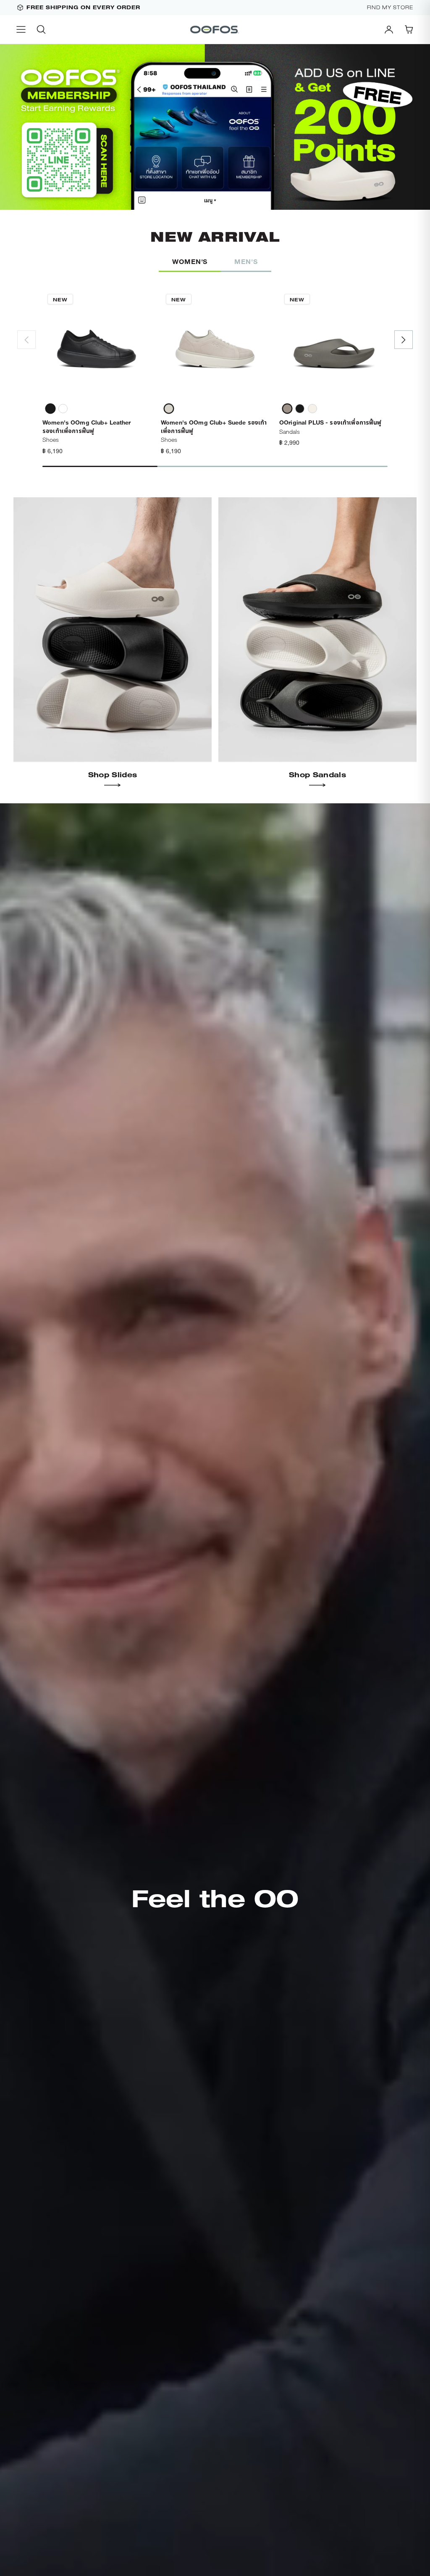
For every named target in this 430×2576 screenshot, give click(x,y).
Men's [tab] (246, 261)
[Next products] (404, 340)
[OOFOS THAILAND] (215, 29)
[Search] (41, 29)
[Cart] (409, 29)
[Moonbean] (169, 409)
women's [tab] (190, 261)
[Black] (50, 409)
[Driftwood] (287, 409)
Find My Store (390, 8)
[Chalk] (312, 409)
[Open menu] (21, 29)
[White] (63, 409)
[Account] (389, 29)
